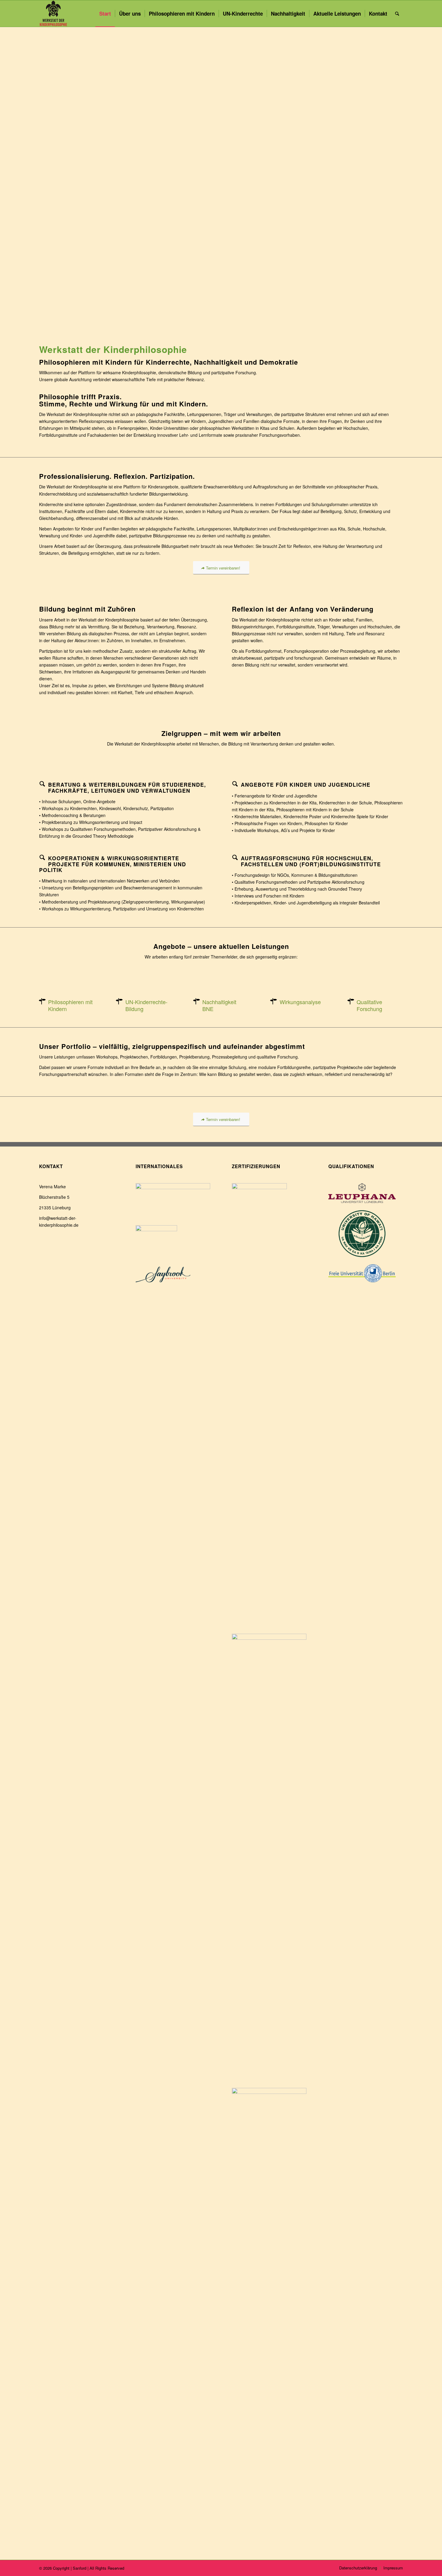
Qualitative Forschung (369, 1005)
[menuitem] (105, 14)
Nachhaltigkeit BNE (219, 1005)
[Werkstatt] (54, 14)
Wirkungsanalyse (300, 1002)
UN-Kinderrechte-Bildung (146, 1005)
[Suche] (397, 14)
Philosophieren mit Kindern (70, 1005)
